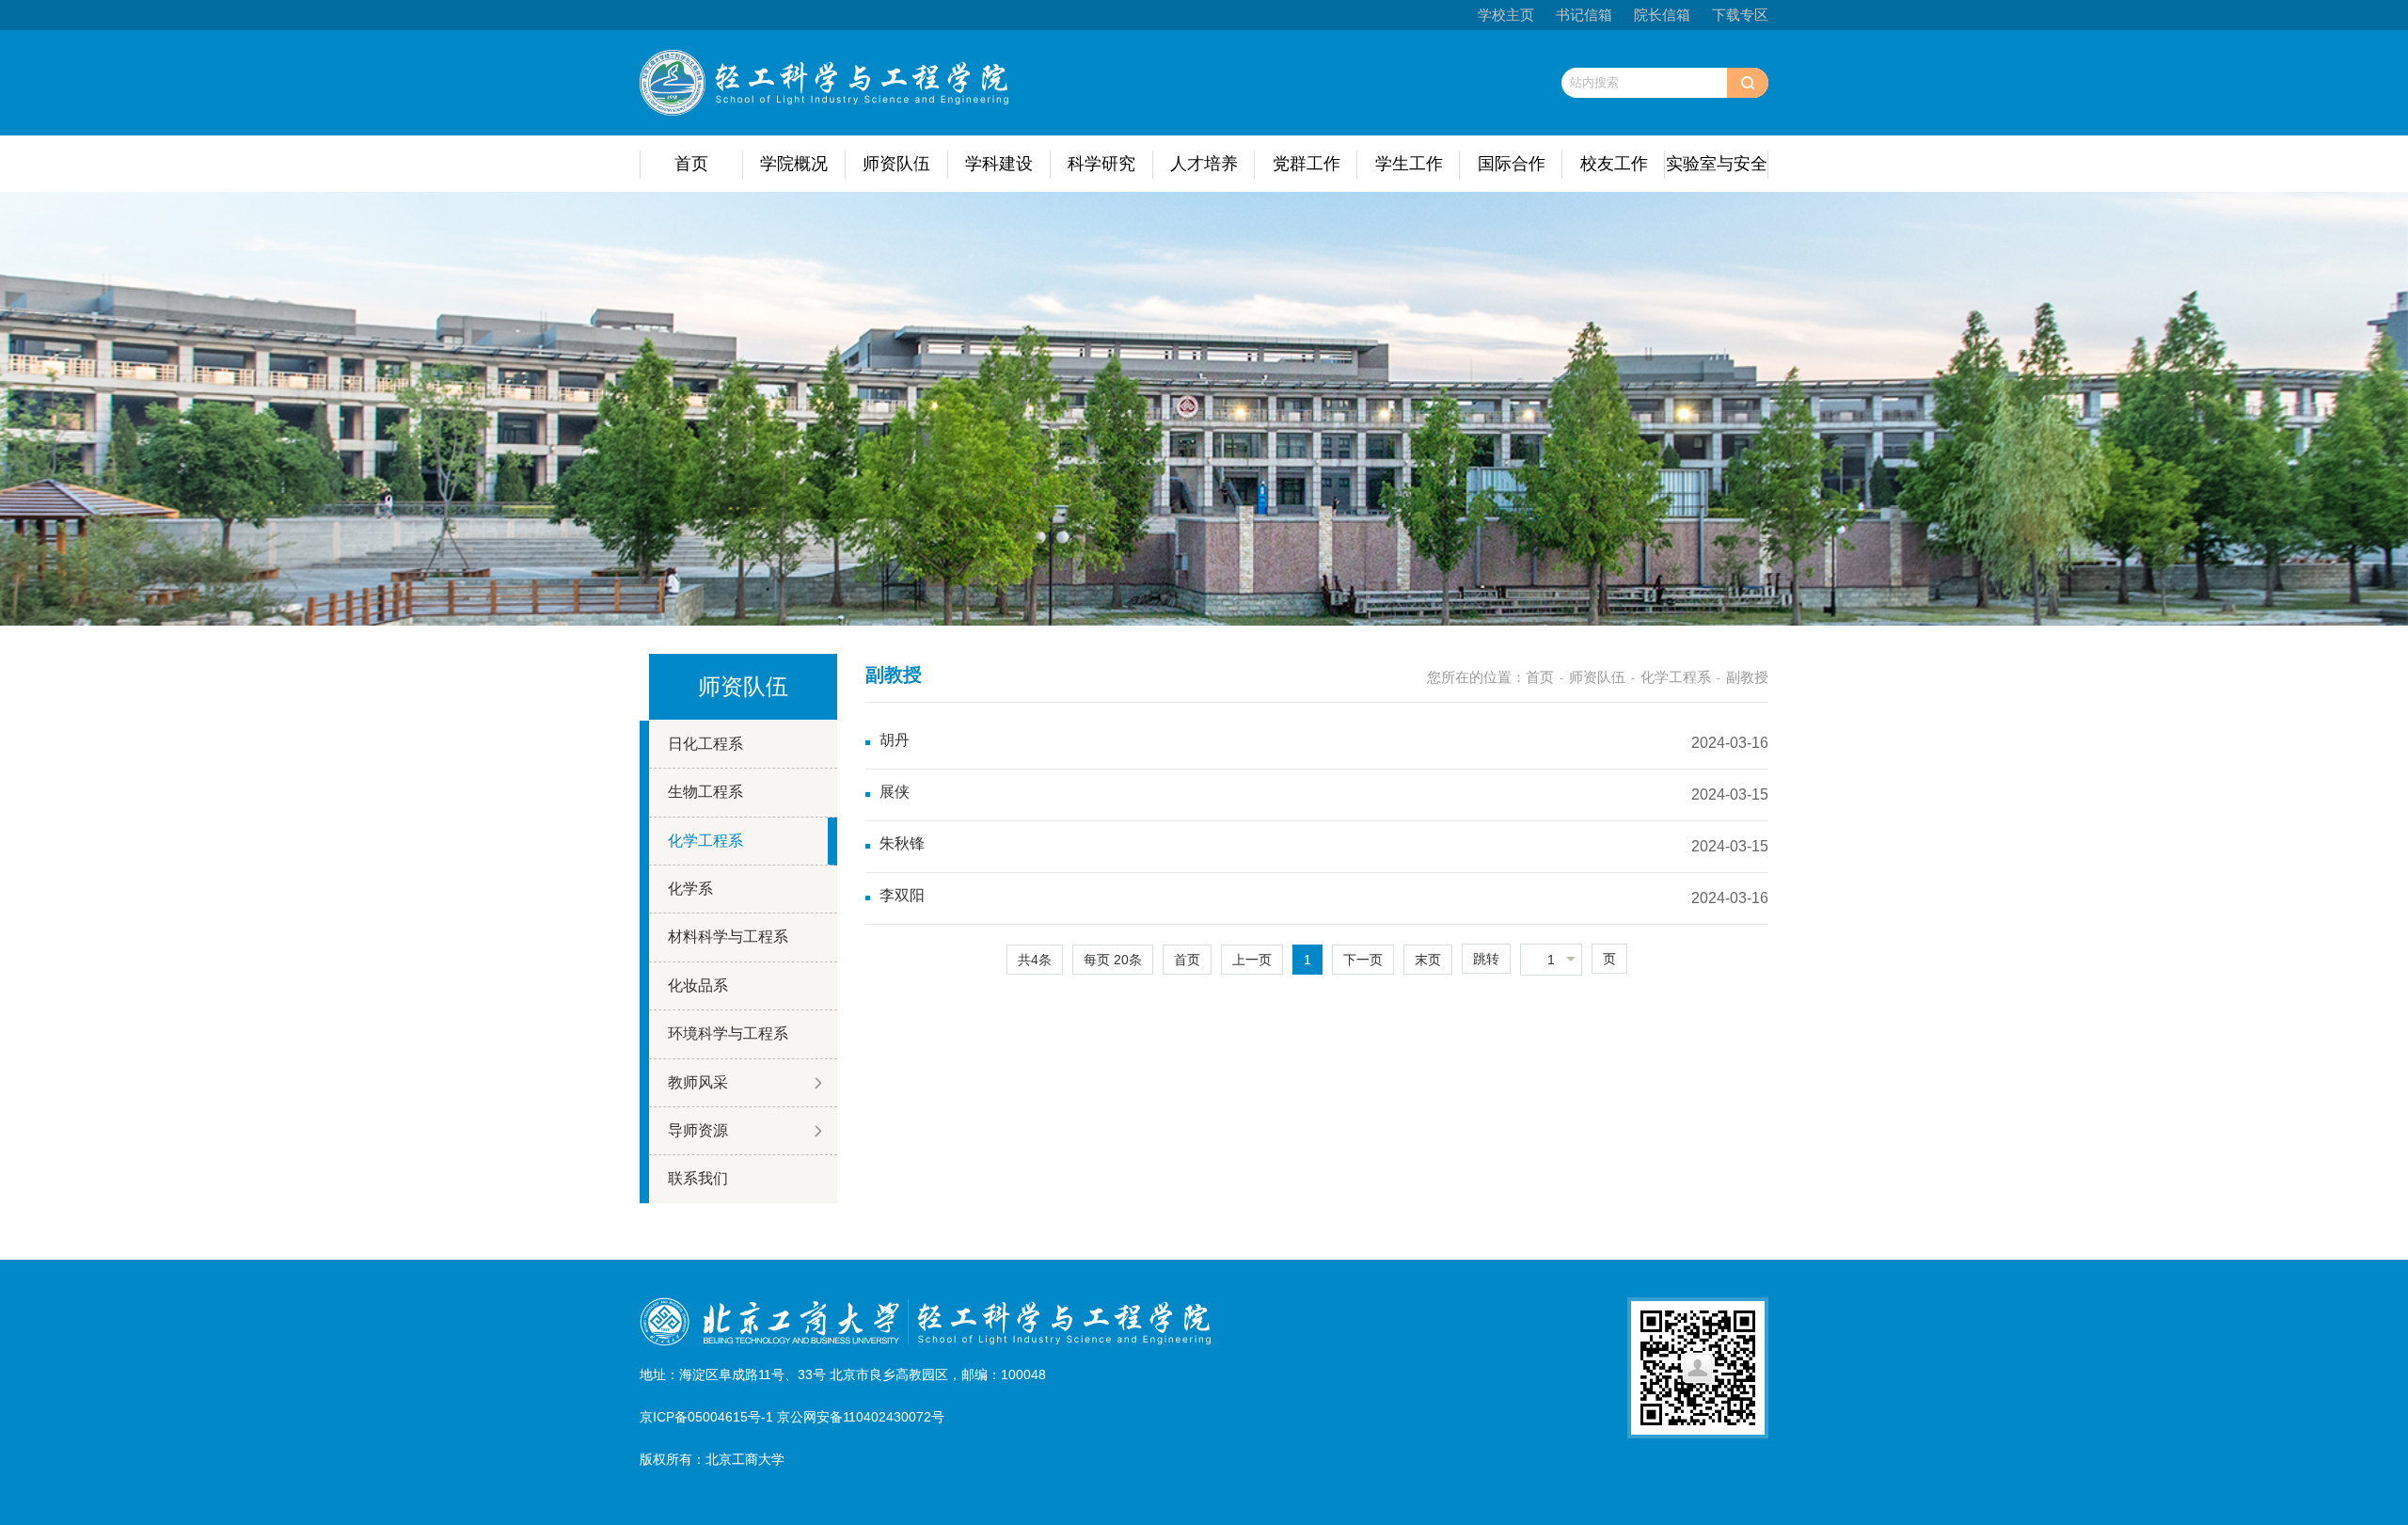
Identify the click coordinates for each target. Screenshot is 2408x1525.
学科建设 (999, 164)
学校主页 (1506, 15)
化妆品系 (698, 985)
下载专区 (1740, 15)
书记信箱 (1584, 15)
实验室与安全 (1717, 164)
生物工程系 (705, 792)
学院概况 (794, 164)
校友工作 (1614, 164)
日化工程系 (705, 744)
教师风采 (698, 1082)
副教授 (1747, 677)
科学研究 (1101, 164)
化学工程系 (705, 841)
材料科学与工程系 (728, 937)
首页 (691, 164)
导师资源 (698, 1130)
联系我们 (698, 1178)
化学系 (690, 889)
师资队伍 (896, 164)
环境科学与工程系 (728, 1033)
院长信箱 (1662, 15)
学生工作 (1409, 164)
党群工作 (1307, 164)
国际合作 (1512, 164)
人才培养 (1204, 164)
